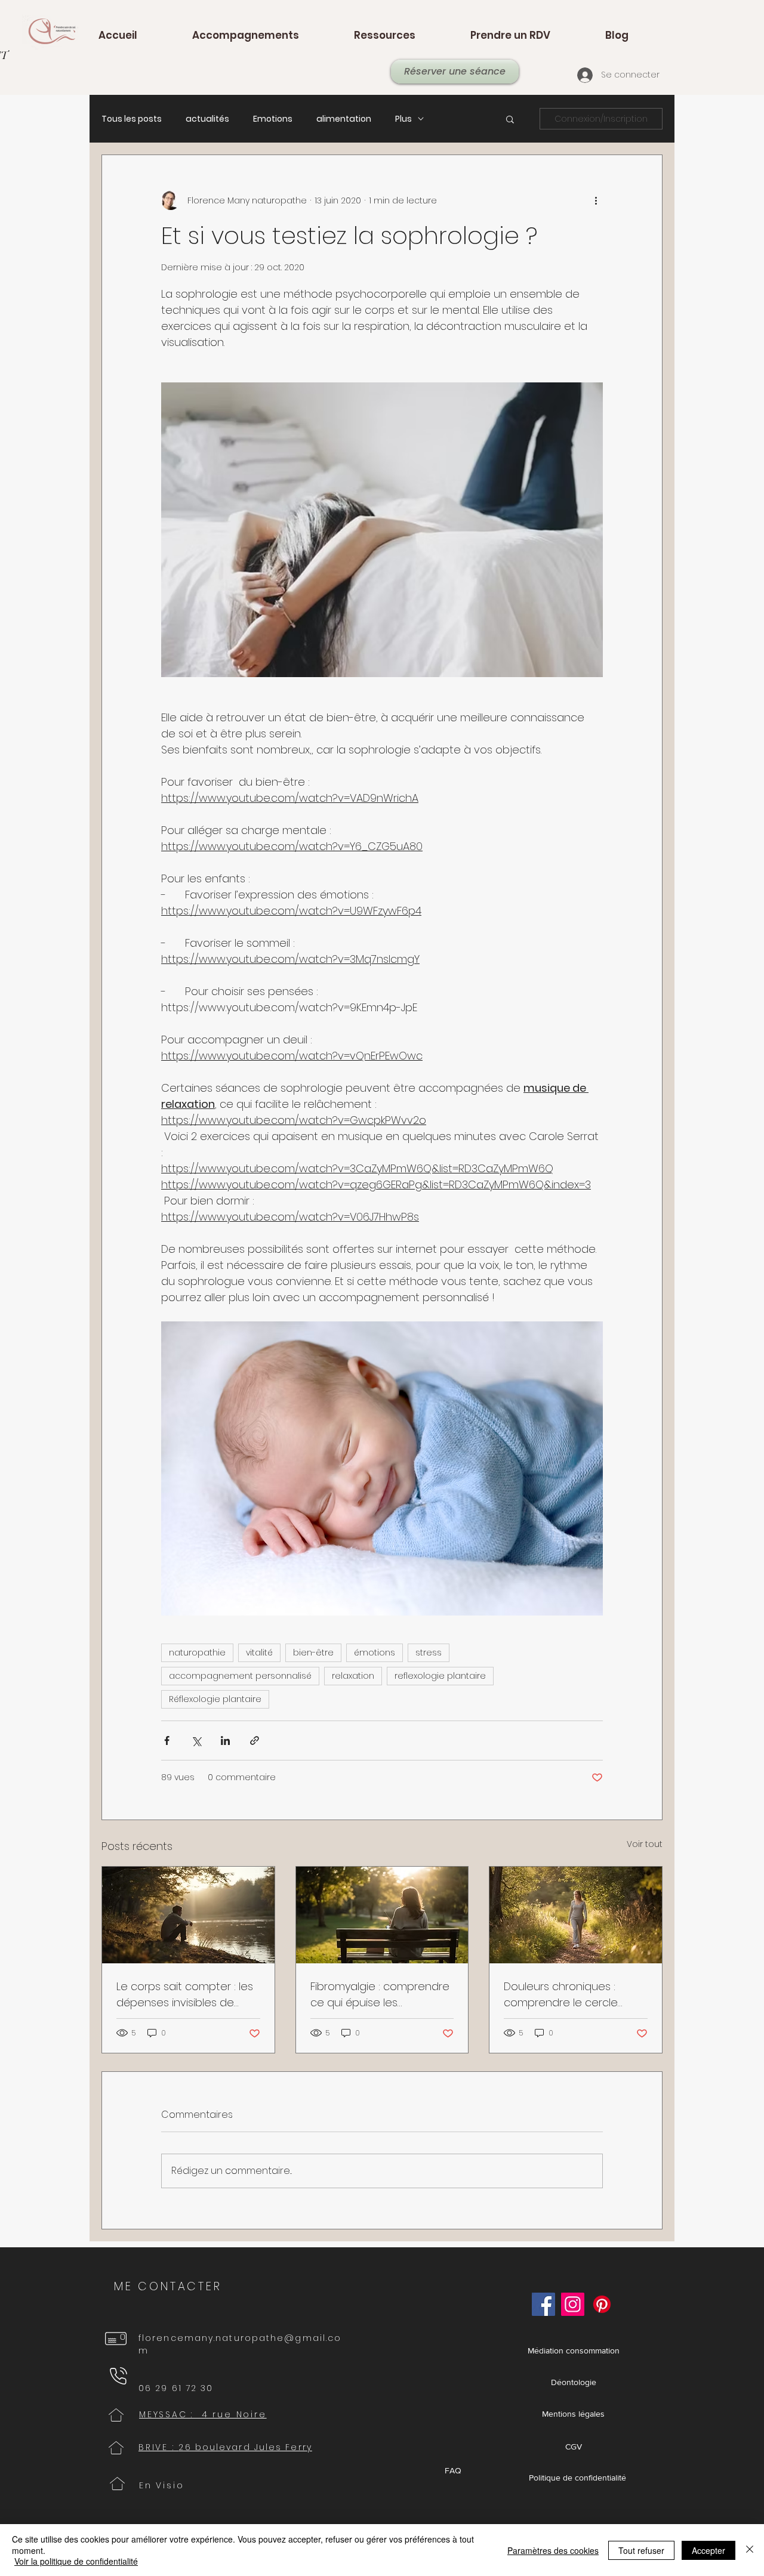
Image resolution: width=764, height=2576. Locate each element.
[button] (510, 119)
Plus (403, 119)
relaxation (353, 1676)
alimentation (344, 119)
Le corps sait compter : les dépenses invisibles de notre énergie (185, 1995)
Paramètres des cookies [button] (553, 2550)
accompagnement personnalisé (240, 1676)
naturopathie (197, 1653)
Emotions (273, 119)
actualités (207, 119)
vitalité (259, 1653)
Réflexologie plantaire (215, 1699)
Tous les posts (132, 119)
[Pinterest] (602, 2304)
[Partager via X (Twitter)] (196, 1741)
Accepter (708, 2550)
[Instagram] (573, 2304)
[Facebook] (543, 2304)
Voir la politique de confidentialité (76, 2561)
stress (429, 1653)
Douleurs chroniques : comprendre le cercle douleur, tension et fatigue (573, 1995)
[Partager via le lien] (255, 1741)
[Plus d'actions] (596, 200)
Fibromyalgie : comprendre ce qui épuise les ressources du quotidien (380, 1995)
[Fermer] (750, 2550)
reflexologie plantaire (440, 1676)
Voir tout (645, 1844)
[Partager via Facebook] (167, 1741)
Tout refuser (641, 2550)
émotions (375, 1653)
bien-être (313, 1653)
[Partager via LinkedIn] (225, 1741)
